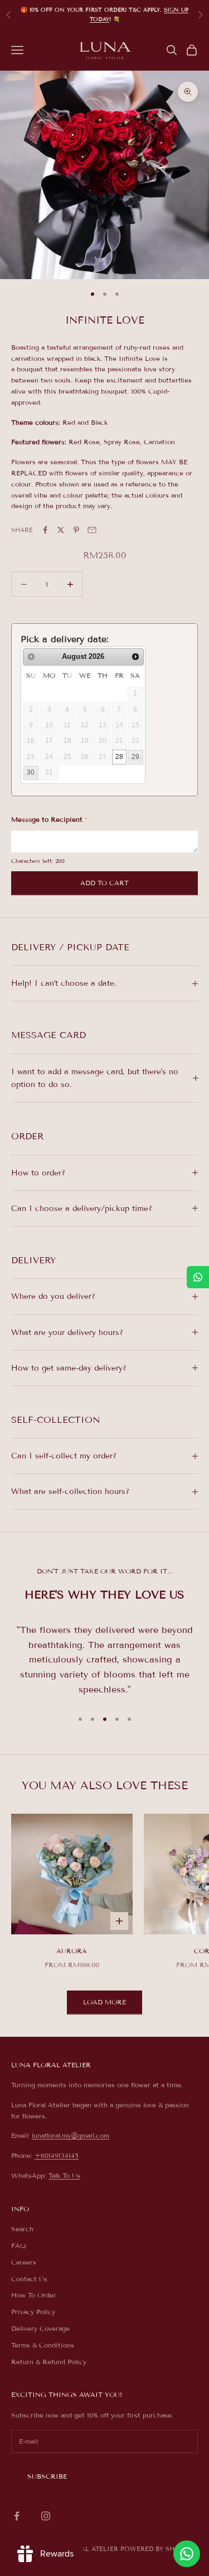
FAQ (19, 2245)
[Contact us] (187, 2554)
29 (135, 757)
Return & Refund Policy (49, 2362)
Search (22, 2229)
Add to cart (104, 883)
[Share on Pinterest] (76, 530)
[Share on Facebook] (45, 530)
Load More (104, 2002)
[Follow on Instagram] (46, 2516)
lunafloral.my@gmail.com (71, 2135)
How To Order (34, 2295)
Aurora (72, 1951)
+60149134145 (57, 2155)
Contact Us (29, 2279)
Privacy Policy (33, 2312)
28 (119, 757)
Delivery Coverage (40, 2328)
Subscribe (47, 2476)
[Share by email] (92, 530)
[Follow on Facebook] (17, 2516)
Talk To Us (64, 2175)
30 (31, 772)
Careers (24, 2262)
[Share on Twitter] (61, 530)
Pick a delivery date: (65, 639)
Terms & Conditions (43, 2345)
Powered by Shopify (157, 2549)
